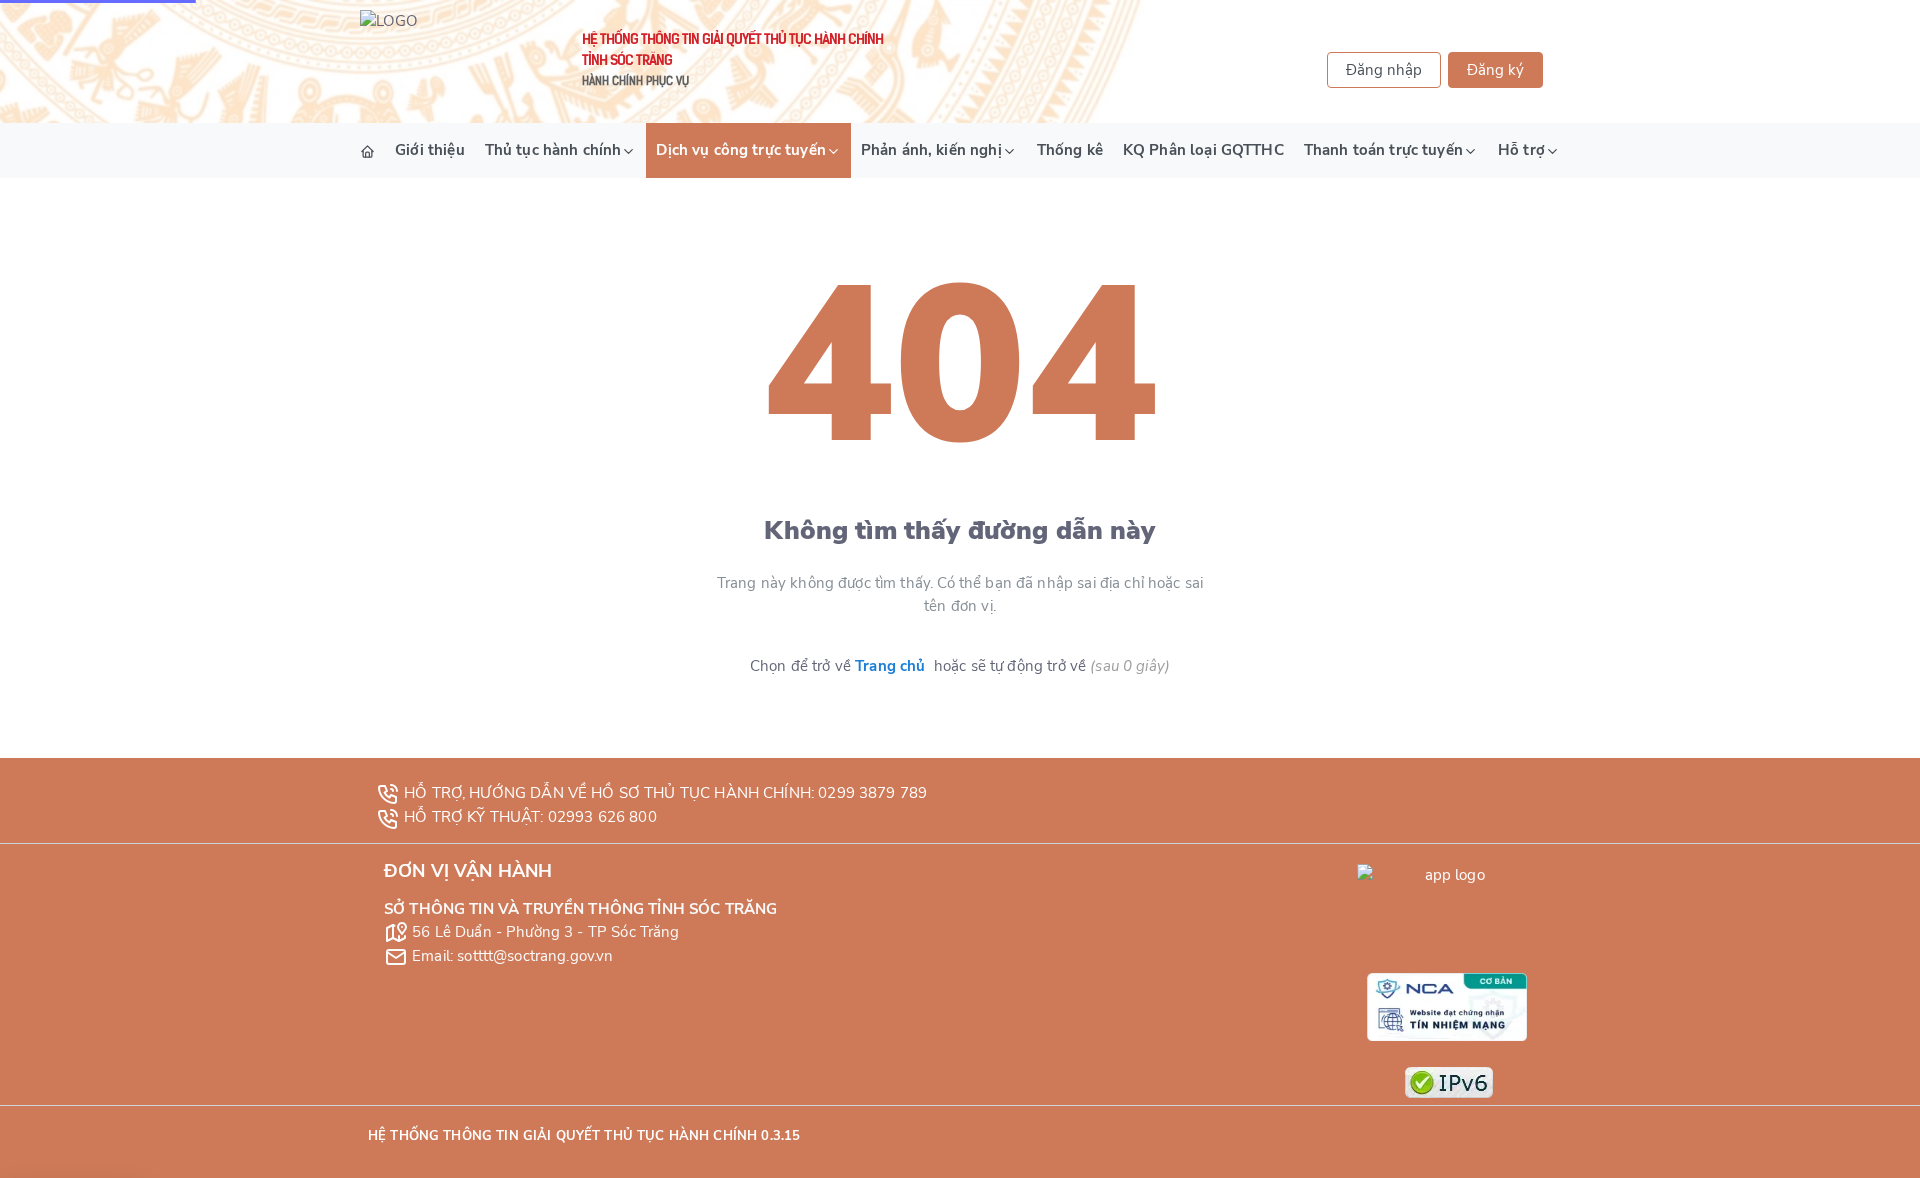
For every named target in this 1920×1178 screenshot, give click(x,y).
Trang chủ (890, 666)
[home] (367, 150)
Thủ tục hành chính (553, 150)
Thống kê (1070, 150)
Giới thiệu (430, 150)
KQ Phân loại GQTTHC (1203, 150)
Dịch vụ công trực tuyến (740, 150)
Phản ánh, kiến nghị (931, 150)
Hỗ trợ (1521, 150)
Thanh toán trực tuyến (1383, 150)
